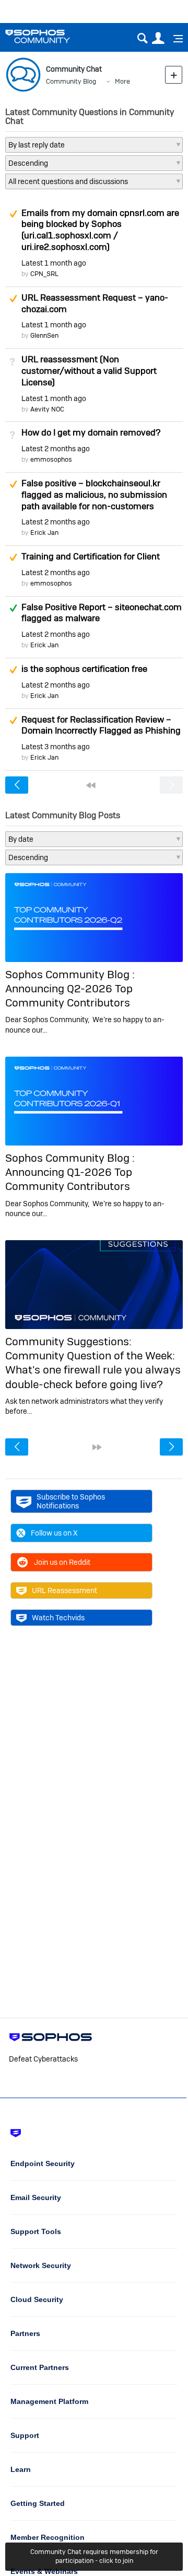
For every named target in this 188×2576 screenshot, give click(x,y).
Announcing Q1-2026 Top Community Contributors (69, 1179)
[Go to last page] (97, 1447)
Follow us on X (54, 1533)
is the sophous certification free (84, 669)
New (174, 75)
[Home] (51, 36)
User (158, 38)
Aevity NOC (47, 409)
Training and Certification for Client (91, 556)
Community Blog (71, 81)
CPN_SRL (44, 274)
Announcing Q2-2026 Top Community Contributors (69, 995)
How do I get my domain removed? (91, 432)
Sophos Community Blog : (70, 974)
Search (142, 38)
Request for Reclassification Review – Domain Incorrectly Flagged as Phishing (101, 725)
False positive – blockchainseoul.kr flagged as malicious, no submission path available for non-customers (94, 495)
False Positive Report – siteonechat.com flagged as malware (102, 613)
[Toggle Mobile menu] (174, 39)
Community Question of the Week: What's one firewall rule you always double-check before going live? (93, 1370)
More (122, 81)
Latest (54, 263)
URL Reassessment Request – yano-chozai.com (95, 303)
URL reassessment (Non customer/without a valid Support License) (89, 371)
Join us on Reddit (62, 1562)
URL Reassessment (64, 1590)
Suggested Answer (13, 214)
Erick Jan (44, 533)
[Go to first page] (91, 785)
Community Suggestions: (68, 1341)
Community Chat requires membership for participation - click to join (94, 2556)
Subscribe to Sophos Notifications (71, 1501)
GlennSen (44, 335)
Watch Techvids (58, 1618)
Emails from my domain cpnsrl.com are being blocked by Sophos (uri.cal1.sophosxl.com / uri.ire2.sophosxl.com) (100, 230)
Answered (13, 608)
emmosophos (51, 459)
